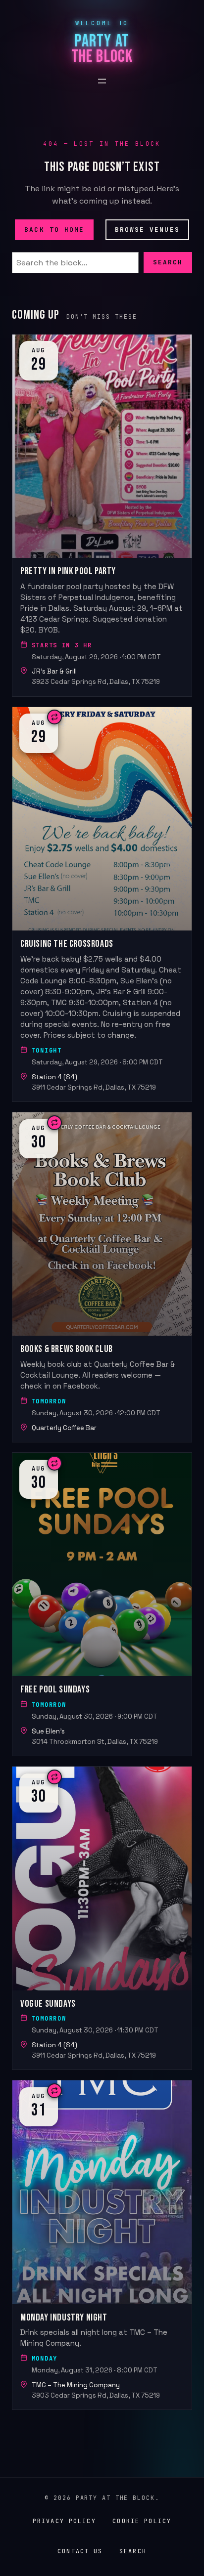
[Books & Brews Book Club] (102, 1277)
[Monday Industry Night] (102, 2245)
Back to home (54, 229)
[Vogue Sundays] (102, 1918)
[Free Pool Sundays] (102, 1604)
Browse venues (147, 229)
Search (168, 262)
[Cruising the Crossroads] (102, 904)
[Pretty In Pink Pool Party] (102, 515)
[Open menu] (102, 81)
